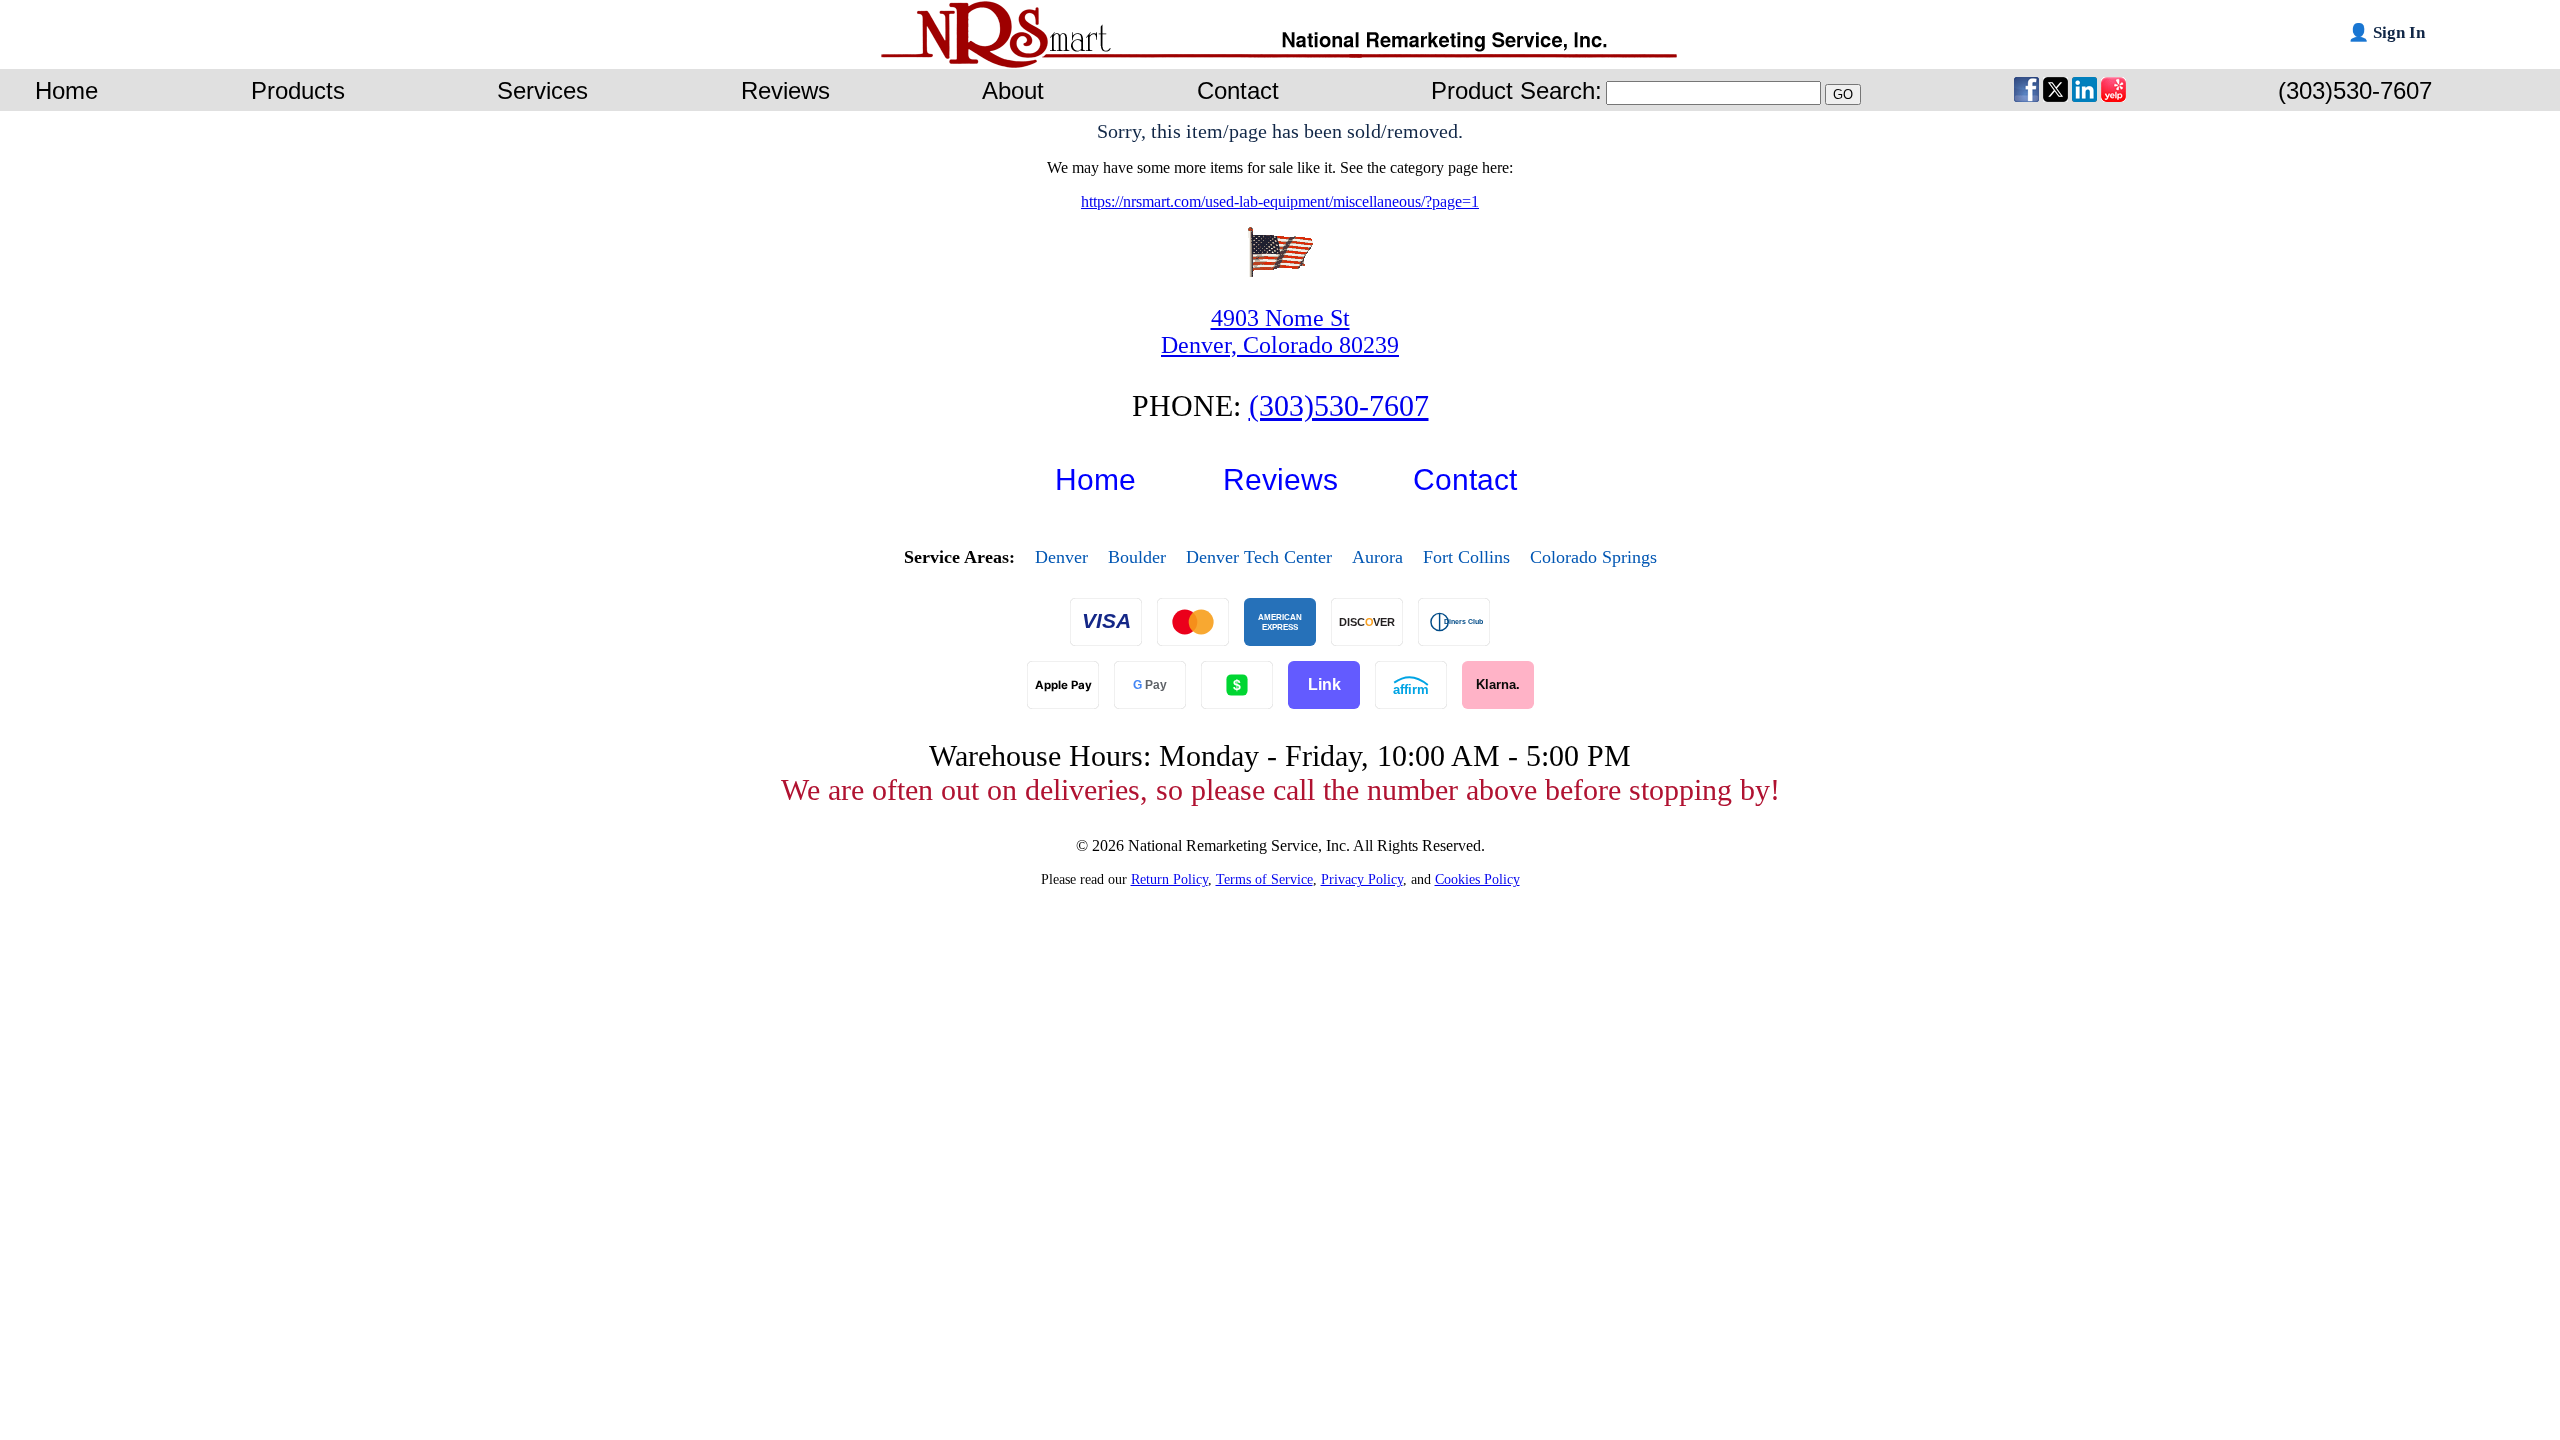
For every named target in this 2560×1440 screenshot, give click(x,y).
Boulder (1137, 557)
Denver (1061, 557)
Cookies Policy (1477, 879)
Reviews (1280, 479)
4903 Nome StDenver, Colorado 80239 (1280, 331)
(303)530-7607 (1339, 405)
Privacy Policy (1362, 879)
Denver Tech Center (1259, 557)
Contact (1465, 479)
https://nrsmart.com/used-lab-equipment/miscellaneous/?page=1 (1280, 201)
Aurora (1377, 557)
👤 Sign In (2386, 32)
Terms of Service (1264, 879)
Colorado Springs (1593, 557)
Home (1095, 479)
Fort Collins (1466, 557)
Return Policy (1169, 879)
